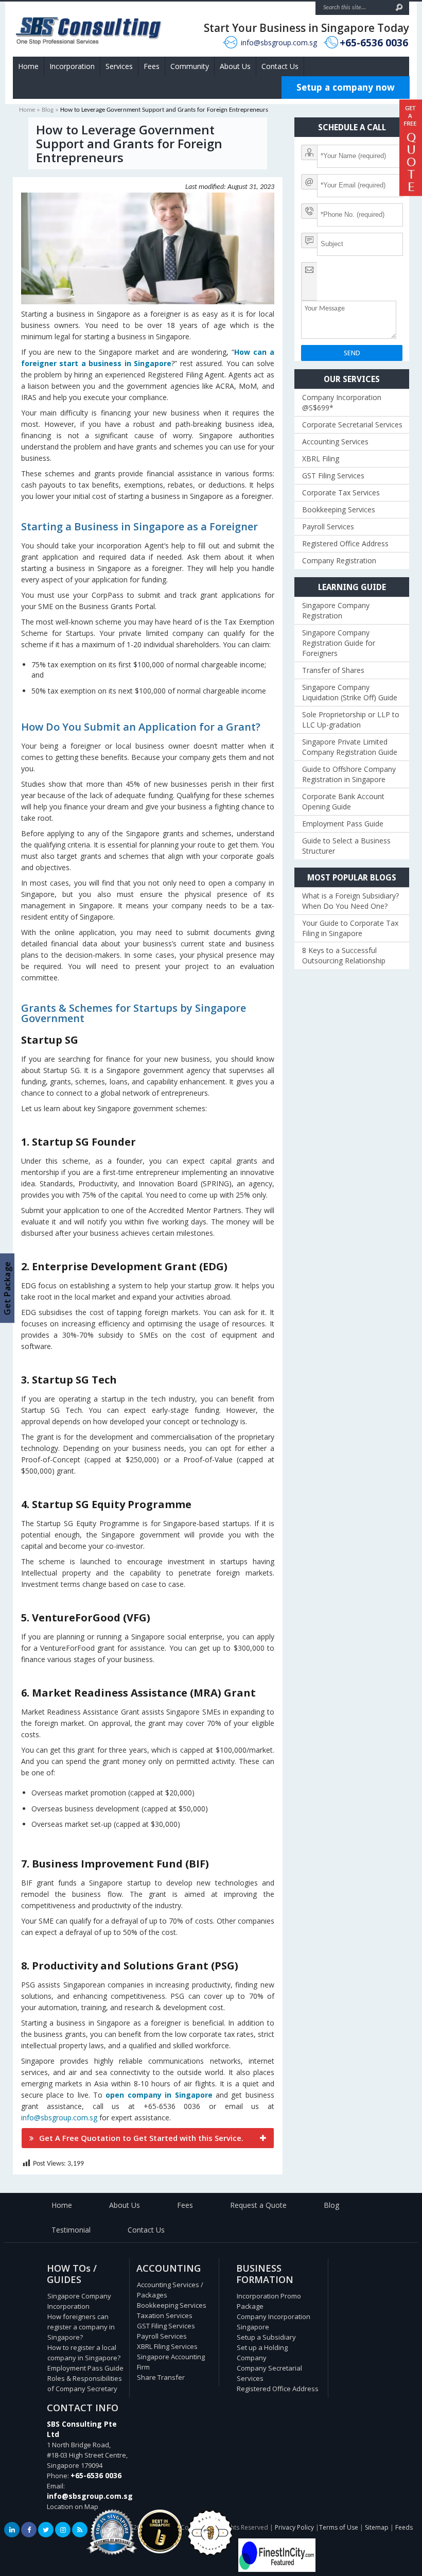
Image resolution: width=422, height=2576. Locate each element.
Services (119, 66)
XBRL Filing (321, 459)
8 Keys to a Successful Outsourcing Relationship (344, 955)
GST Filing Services (333, 476)
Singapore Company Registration (336, 610)
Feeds (404, 2527)
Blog (48, 110)
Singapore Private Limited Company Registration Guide (350, 747)
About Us (235, 66)
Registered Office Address (345, 543)
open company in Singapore (159, 2095)
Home (28, 66)
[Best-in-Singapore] (210, 2553)
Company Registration (339, 560)
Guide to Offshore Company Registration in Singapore (349, 774)
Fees (152, 66)
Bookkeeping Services (339, 509)
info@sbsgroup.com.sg (279, 42)
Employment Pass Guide (343, 824)
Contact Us (280, 66)
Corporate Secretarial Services (352, 425)
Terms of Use (339, 2527)
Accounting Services (335, 442)
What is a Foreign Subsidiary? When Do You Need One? (350, 901)
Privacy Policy (294, 2527)
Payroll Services (328, 526)
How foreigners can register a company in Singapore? (81, 2327)
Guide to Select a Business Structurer (346, 846)
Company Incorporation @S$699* (342, 402)
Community (190, 66)
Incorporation (72, 66)
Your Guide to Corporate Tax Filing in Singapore (350, 928)
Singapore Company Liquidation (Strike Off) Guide (350, 692)
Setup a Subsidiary (266, 2337)
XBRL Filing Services (167, 2346)
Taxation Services (165, 2315)
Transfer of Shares (333, 670)
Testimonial (71, 2230)
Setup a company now (346, 87)
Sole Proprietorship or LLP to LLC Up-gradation (351, 720)
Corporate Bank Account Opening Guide (343, 801)
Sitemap (377, 2527)
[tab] (148, 2138)
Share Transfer (161, 2377)
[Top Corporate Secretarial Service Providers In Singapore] (112, 2555)
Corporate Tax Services (341, 492)
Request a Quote (258, 2205)
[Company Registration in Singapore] (160, 2551)
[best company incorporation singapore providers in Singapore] (277, 2569)
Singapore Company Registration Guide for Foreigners (339, 643)
